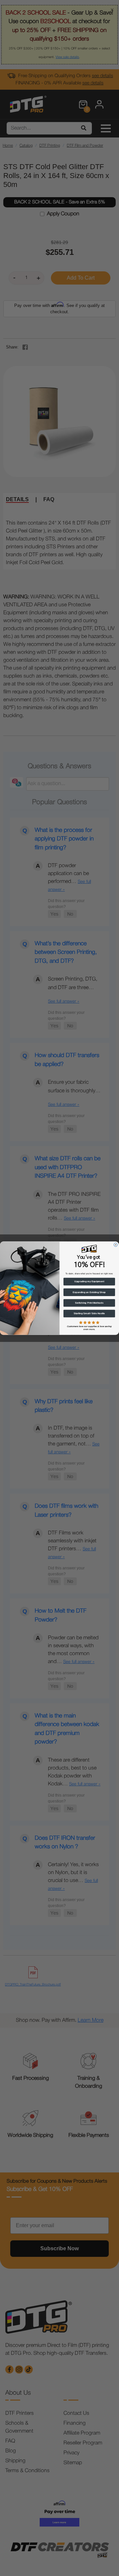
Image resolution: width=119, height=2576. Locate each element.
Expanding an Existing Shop (89, 1292)
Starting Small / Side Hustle (89, 1314)
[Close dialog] (116, 1244)
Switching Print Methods (89, 1303)
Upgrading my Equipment (89, 1282)
